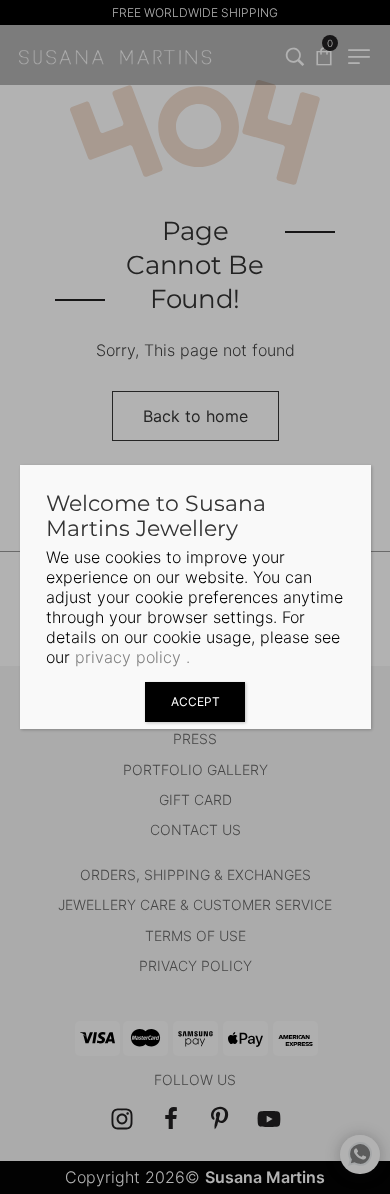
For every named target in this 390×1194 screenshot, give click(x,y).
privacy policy (128, 657)
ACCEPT (195, 701)
